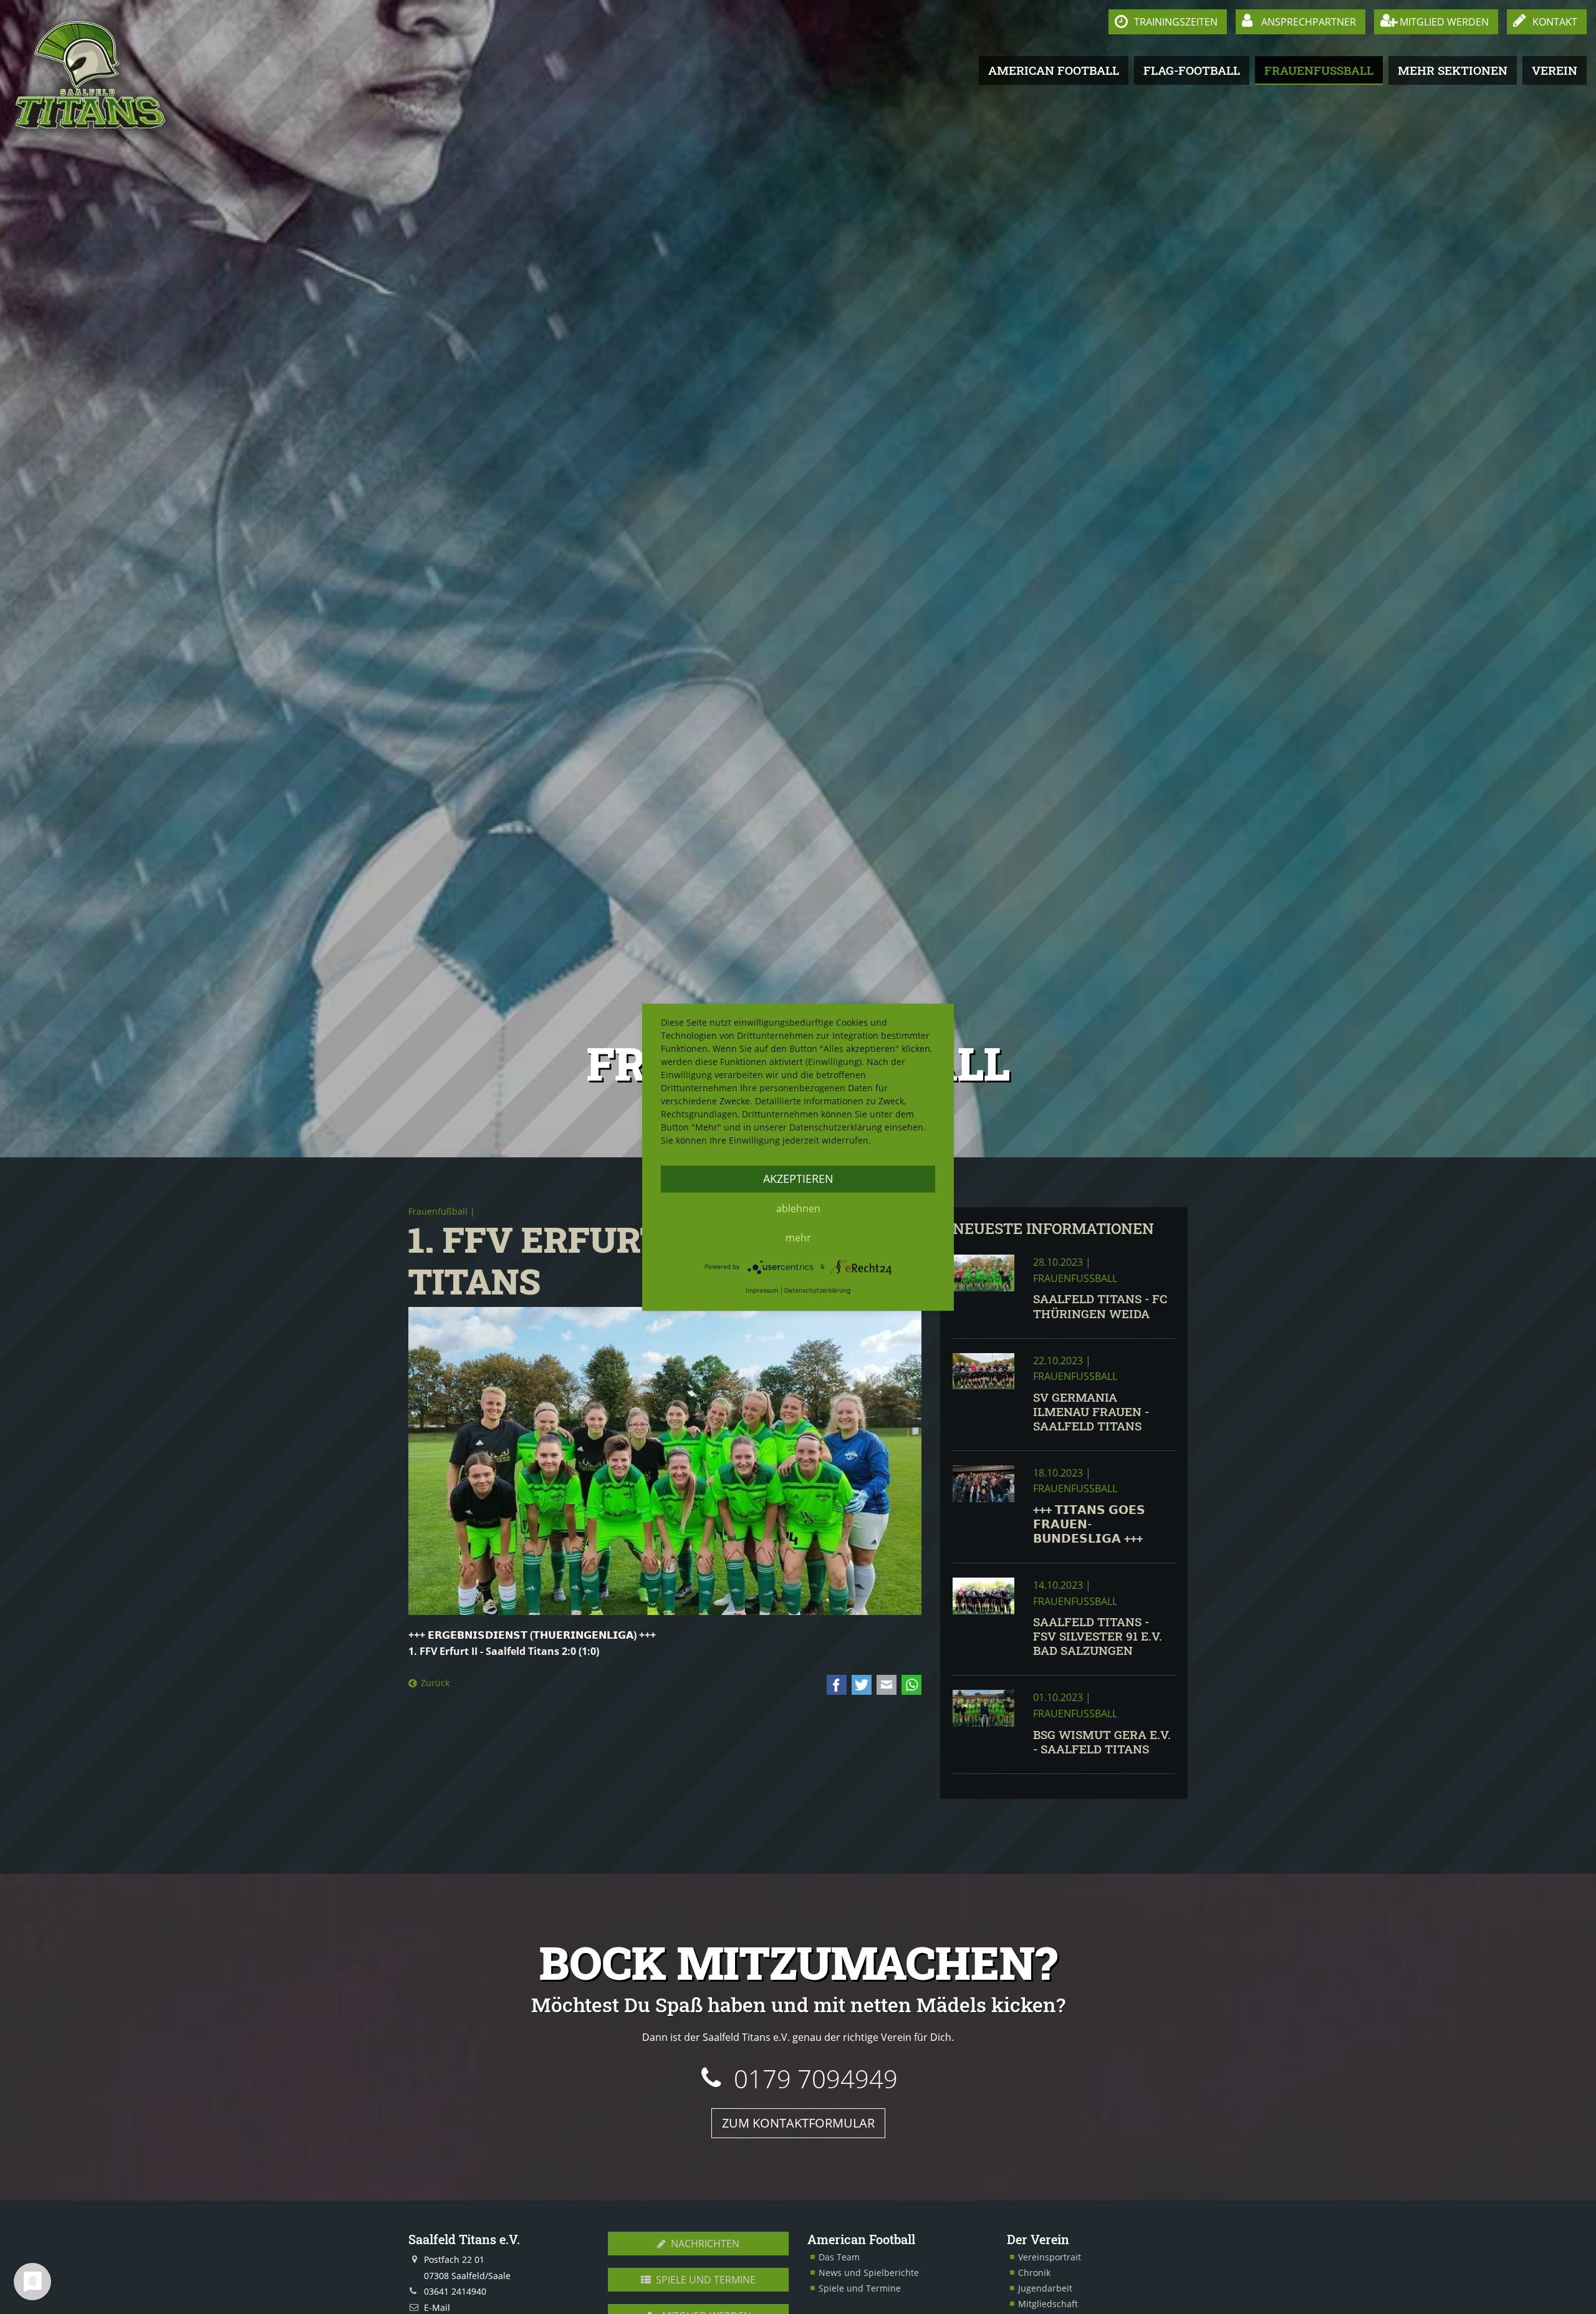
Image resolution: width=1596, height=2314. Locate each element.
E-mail (887, 1685)
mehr (798, 1238)
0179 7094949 (816, 2079)
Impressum (762, 1290)
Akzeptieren (798, 1179)
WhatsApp (911, 1685)
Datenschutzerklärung (817, 1290)
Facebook (837, 1685)
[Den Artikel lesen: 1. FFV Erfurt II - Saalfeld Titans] (665, 1461)
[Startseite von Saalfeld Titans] (91, 75)
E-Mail (437, 2307)
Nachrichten (704, 2244)
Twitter (862, 1685)
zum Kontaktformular (798, 2123)
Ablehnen (798, 1208)
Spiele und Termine (704, 2280)
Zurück (435, 1683)
